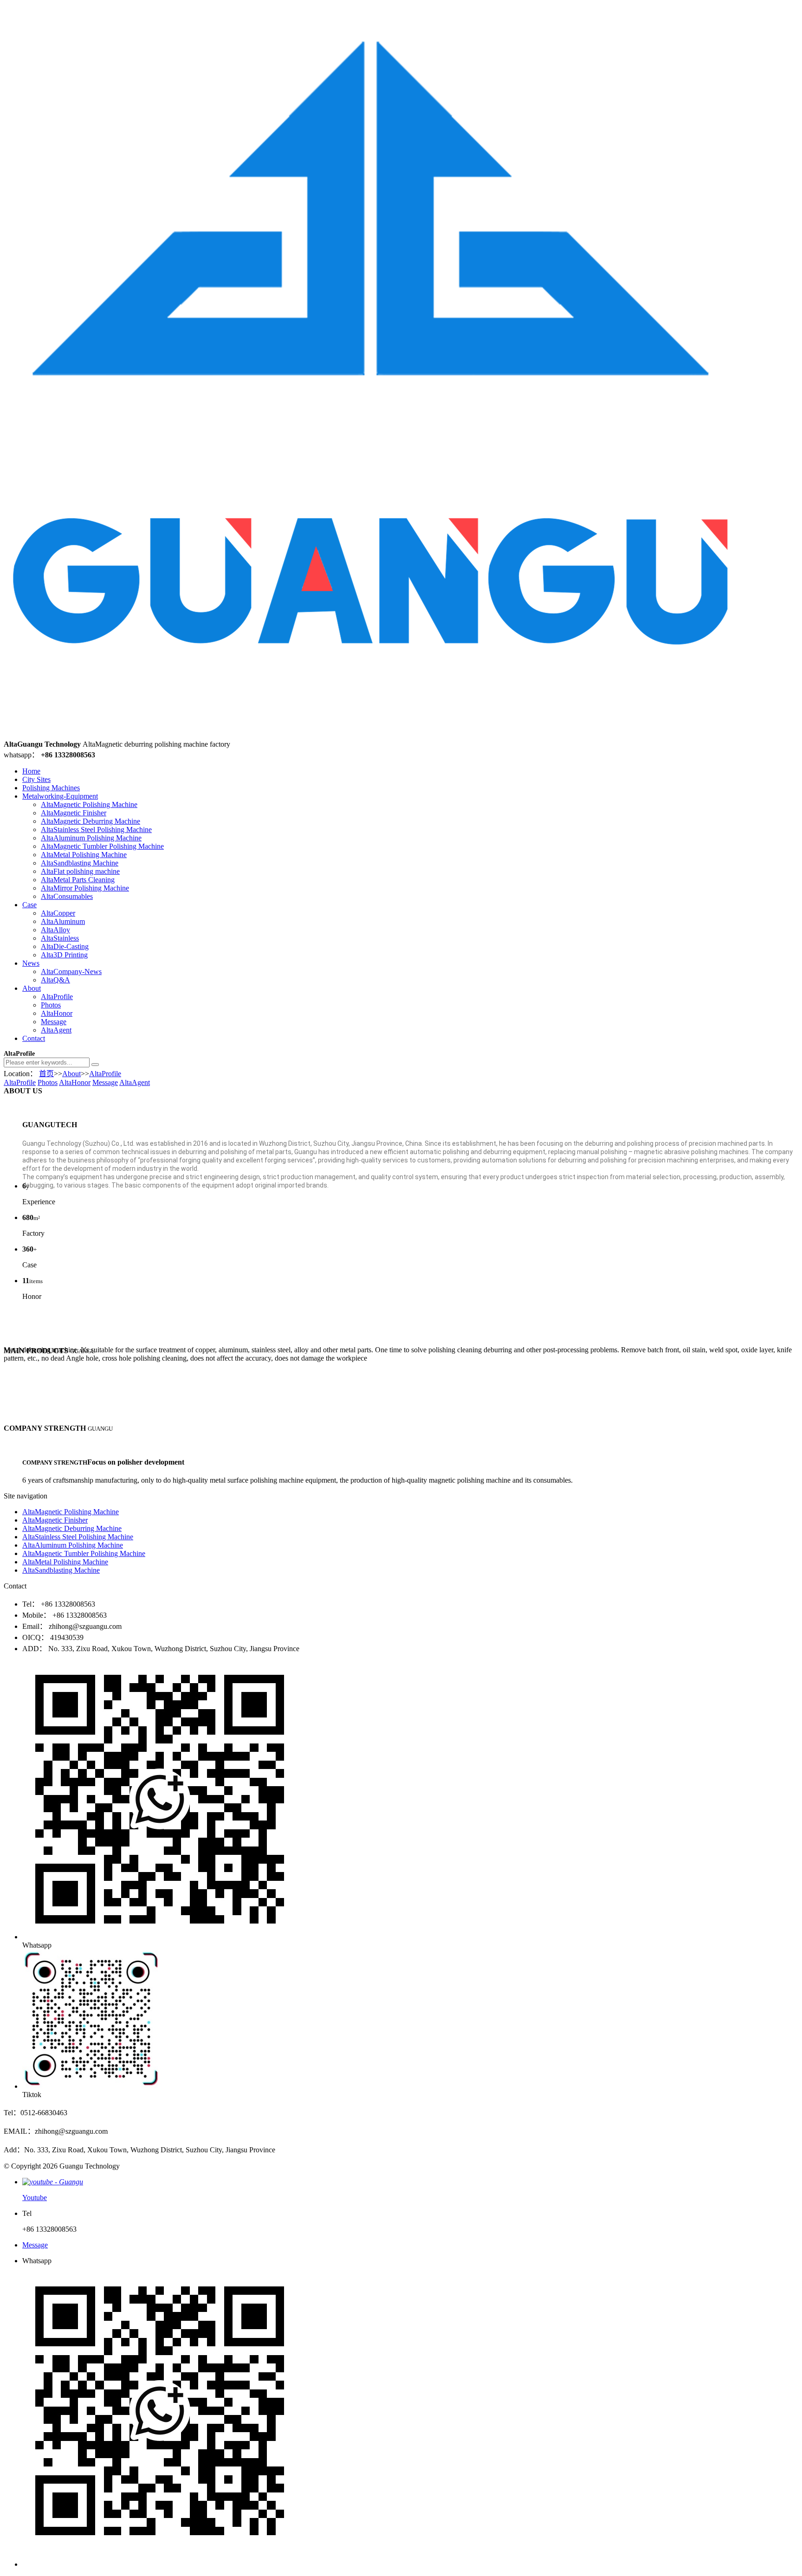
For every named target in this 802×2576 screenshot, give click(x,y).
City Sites (36, 779)
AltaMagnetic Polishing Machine (89, 804)
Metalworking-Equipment (60, 796)
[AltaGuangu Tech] (371, 736)
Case (29, 905)
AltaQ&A (55, 980)
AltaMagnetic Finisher (74, 813)
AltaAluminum (63, 921)
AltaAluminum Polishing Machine (91, 838)
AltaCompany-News (71, 972)
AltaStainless (60, 938)
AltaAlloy (55, 930)
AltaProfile (57, 997)
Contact (34, 1038)
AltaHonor (57, 1013)
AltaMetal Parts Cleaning (78, 880)
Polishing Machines (51, 788)
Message (54, 1022)
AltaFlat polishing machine (80, 871)
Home (31, 771)
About (32, 988)
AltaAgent (56, 1030)
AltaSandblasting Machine (80, 863)
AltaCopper (58, 913)
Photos (51, 1005)
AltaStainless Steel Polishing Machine (96, 830)
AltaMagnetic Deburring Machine (91, 821)
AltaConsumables (67, 896)
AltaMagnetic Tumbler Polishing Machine (102, 846)
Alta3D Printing (64, 955)
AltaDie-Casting (65, 946)
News (31, 963)
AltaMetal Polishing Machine (84, 855)
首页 (46, 1074)
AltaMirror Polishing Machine (85, 888)
